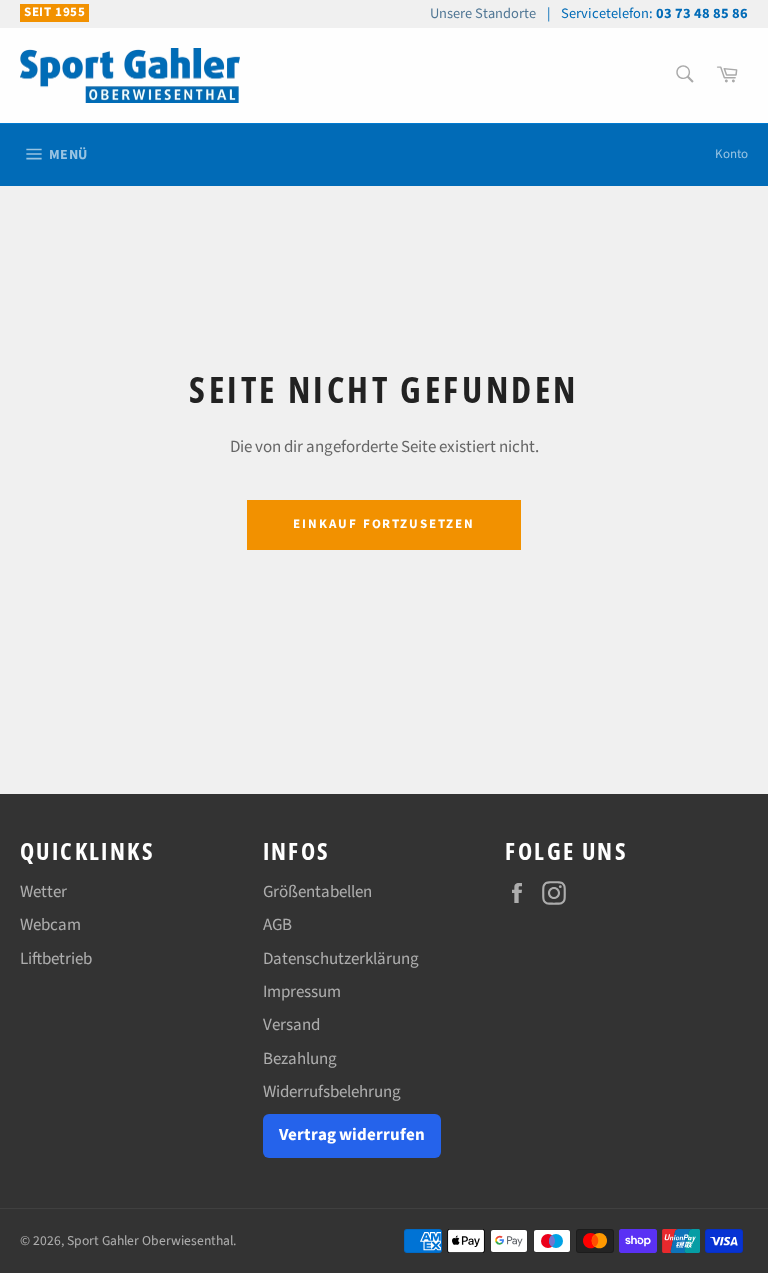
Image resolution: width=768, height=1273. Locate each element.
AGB (277, 925)
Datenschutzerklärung (341, 959)
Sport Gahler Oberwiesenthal (150, 1240)
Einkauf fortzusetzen (384, 524)
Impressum (302, 992)
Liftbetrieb (56, 959)
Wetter (43, 892)
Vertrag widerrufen (352, 1135)
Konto (731, 154)
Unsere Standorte (483, 13)
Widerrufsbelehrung (332, 1092)
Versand (291, 1025)
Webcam (50, 925)
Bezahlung (300, 1059)
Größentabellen (317, 892)
